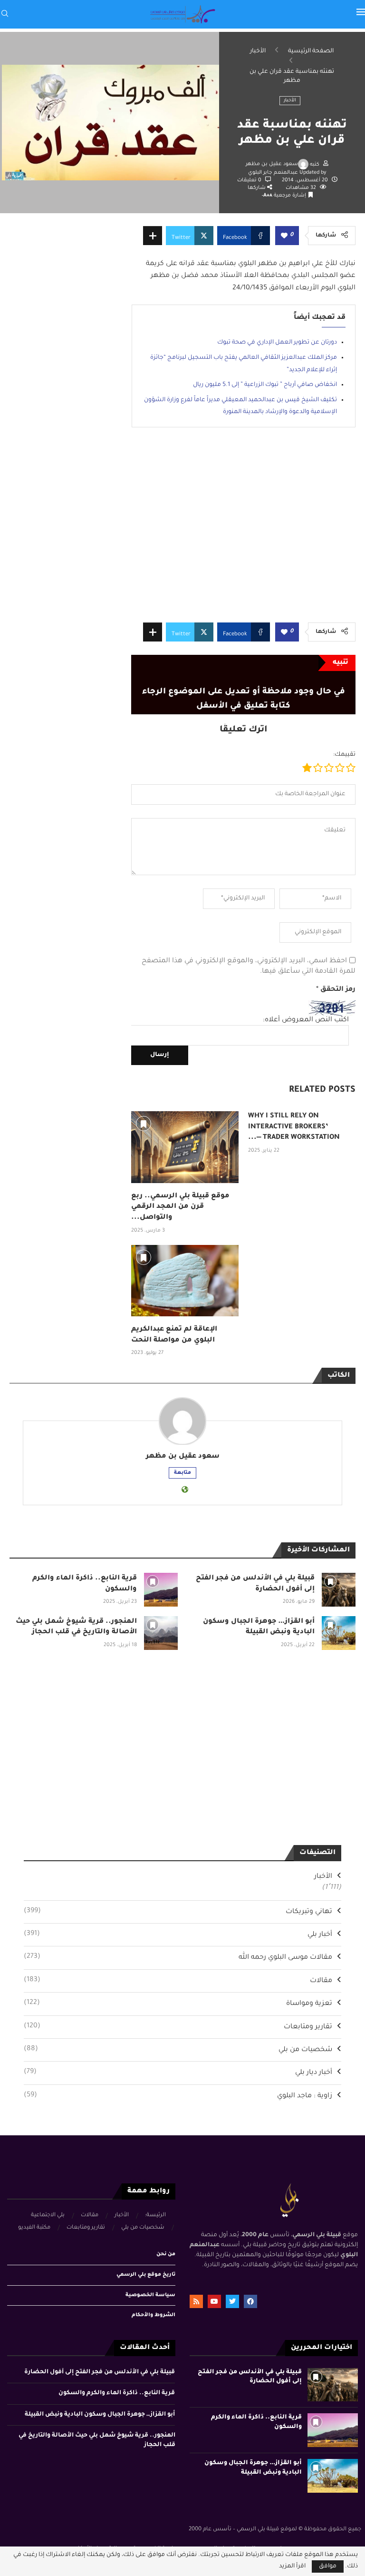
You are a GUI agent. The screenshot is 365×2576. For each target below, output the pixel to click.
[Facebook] (250, 2301)
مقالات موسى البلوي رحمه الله (178, 1957)
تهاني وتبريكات (178, 1912)
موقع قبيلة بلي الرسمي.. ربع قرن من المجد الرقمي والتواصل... (180, 1207)
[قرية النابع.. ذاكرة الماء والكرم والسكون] (161, 1590)
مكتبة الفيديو (34, 2228)
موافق (328, 2566)
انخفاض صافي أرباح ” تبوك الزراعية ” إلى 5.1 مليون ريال (265, 385)
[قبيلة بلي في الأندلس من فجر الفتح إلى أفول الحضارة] (339, 1590)
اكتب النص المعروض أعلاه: (306, 1020)
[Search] (5, 14)
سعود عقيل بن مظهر (272, 164)
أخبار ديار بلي (178, 2073)
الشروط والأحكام (154, 2315)
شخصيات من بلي (178, 2050)
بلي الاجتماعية (48, 2216)
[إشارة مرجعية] (144, 1124)
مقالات (178, 1981)
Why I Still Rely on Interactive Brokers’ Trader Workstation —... (294, 1127)
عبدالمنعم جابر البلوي (274, 173)
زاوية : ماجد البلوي (178, 2096)
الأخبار (258, 51)
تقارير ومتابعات (178, 2027)
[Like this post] (284, 236)
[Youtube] (214, 2301)
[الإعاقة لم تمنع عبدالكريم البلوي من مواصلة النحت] (185, 1281)
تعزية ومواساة (178, 2004)
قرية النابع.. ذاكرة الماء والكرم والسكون (117, 2393)
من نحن (166, 2254)
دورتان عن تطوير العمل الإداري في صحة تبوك (277, 343)
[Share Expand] (153, 236)
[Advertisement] (243, 532)
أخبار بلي (178, 1934)
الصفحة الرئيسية (311, 51)
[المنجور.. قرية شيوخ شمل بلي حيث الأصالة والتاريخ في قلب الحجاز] (161, 1633)
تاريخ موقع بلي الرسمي (146, 2275)
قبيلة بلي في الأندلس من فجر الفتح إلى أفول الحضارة (100, 2372)
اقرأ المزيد (292, 2566)
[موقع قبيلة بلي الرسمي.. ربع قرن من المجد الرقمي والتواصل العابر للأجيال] (185, 1147)
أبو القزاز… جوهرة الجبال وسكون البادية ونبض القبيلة (100, 2415)
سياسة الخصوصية (150, 2295)
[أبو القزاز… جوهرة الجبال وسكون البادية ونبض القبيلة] (339, 1633)
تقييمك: (344, 755)
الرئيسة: (155, 2216)
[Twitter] (232, 2301)
